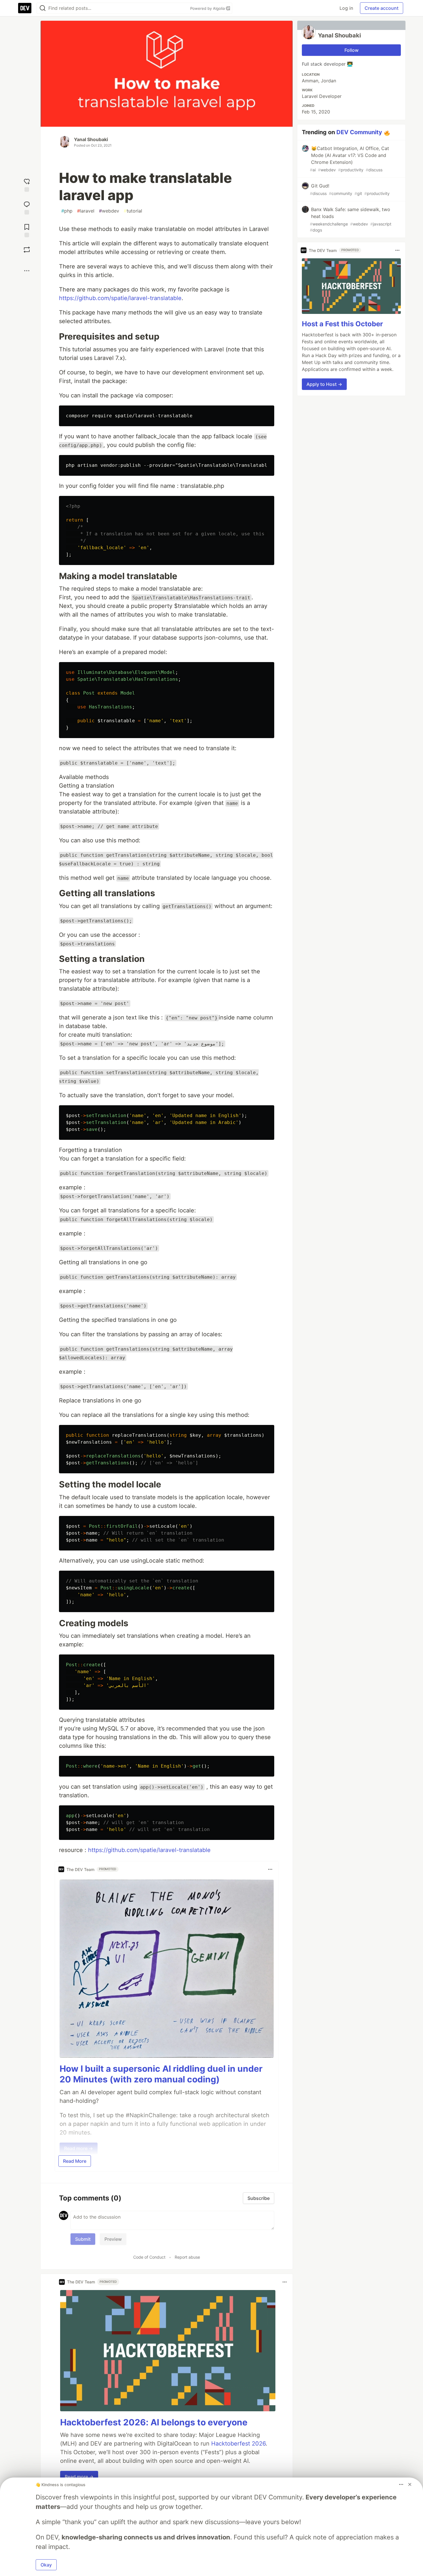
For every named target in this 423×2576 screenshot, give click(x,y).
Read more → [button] (79, 2477)
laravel (86, 211)
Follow (351, 50)
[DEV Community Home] (25, 8)
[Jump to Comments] (27, 207)
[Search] (43, 8)
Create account (382, 8)
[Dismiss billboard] (410, 2484)
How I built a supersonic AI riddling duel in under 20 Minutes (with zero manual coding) (161, 2074)
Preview (113, 2239)
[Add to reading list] (27, 230)
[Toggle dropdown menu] (270, 1869)
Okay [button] (46, 2565)
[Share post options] (27, 271)
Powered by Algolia (208, 8)
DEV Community (359, 132)
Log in (346, 8)
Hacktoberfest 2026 (238, 2444)
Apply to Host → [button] (324, 384)
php (67, 211)
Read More (75, 2161)
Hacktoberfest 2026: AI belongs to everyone (154, 2422)
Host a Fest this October (342, 324)
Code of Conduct (149, 2257)
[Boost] (27, 250)
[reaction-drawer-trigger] (27, 184)
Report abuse (187, 2257)
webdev (109, 211)
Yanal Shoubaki (91, 139)
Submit (83, 2239)
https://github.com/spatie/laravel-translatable (120, 298)
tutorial (133, 211)
